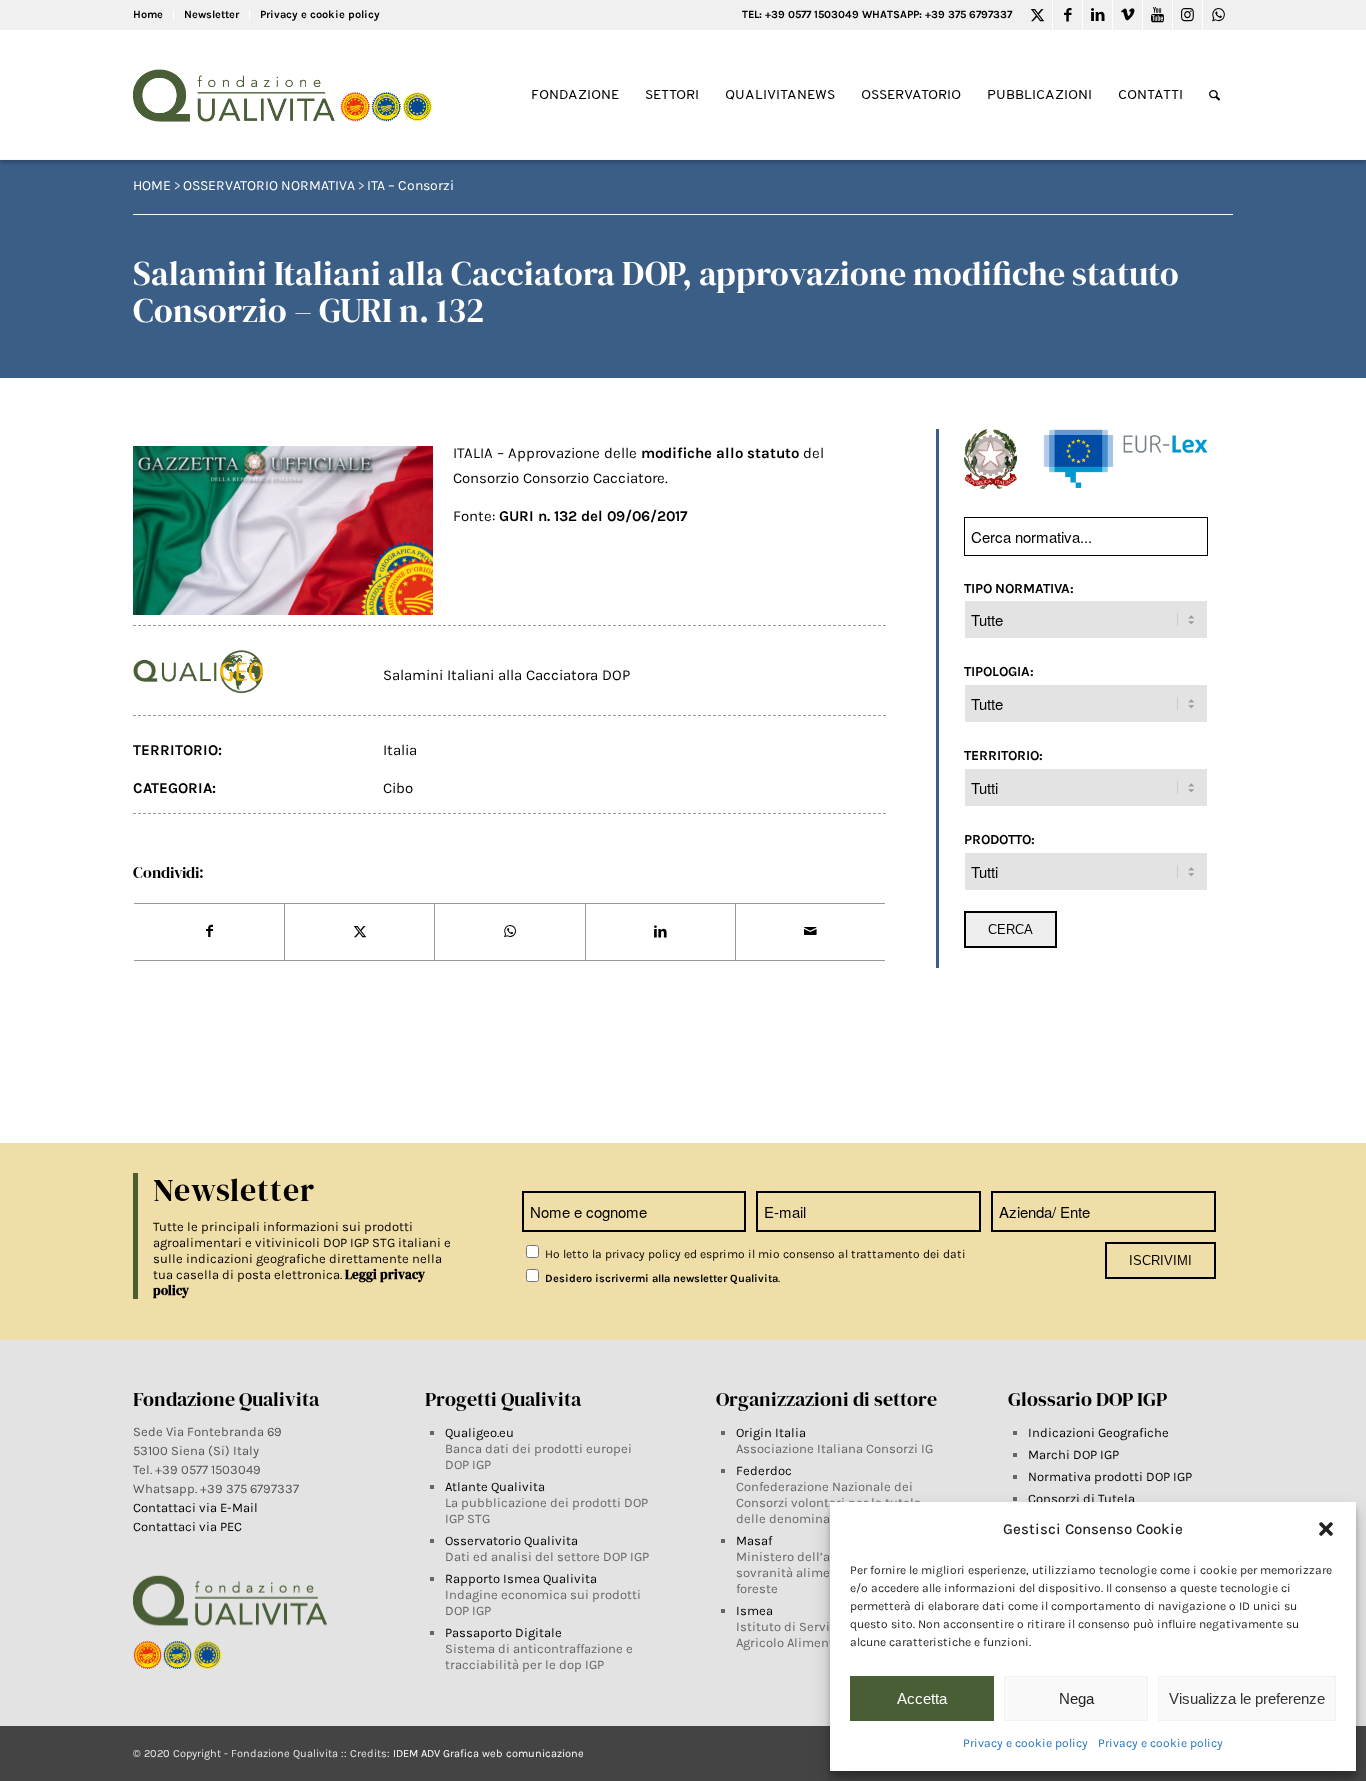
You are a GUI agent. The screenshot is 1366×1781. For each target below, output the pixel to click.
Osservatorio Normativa (269, 185)
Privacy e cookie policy (1025, 1743)
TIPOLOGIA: (999, 671)
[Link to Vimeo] (1127, 15)
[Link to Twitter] (1037, 15)
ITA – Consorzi (410, 185)
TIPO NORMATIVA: (1019, 588)
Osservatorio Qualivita (511, 1540)
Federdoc (764, 1470)
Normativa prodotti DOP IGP (1110, 1476)
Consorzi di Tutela (1081, 1498)
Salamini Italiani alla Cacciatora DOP (506, 675)
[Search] (1214, 95)
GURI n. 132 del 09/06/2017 (593, 516)
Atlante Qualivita (495, 1486)
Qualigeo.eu (479, 1432)
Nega (1076, 1698)
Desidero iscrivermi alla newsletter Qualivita (660, 1278)
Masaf (754, 1540)
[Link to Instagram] (1187, 15)
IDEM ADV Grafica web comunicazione (488, 1753)
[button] (1326, 1529)
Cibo (398, 788)
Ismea (754, 1610)
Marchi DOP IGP (1073, 1454)
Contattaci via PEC (187, 1526)
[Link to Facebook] (1067, 15)
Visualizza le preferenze (1247, 1698)
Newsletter (211, 14)
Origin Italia (771, 1432)
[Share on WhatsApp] (509, 932)
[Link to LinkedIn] (1097, 15)
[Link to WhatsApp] (1218, 15)
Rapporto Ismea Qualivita (521, 1578)
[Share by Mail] (810, 932)
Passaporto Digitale (503, 1632)
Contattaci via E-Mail (197, 1507)
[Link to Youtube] (1157, 15)
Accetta (922, 1698)
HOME (152, 185)
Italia (400, 750)
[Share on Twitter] (359, 932)
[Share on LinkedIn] (660, 932)
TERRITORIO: (1003, 755)
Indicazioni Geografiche (1098, 1432)
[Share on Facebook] (209, 932)
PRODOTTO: (999, 839)
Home (148, 14)
